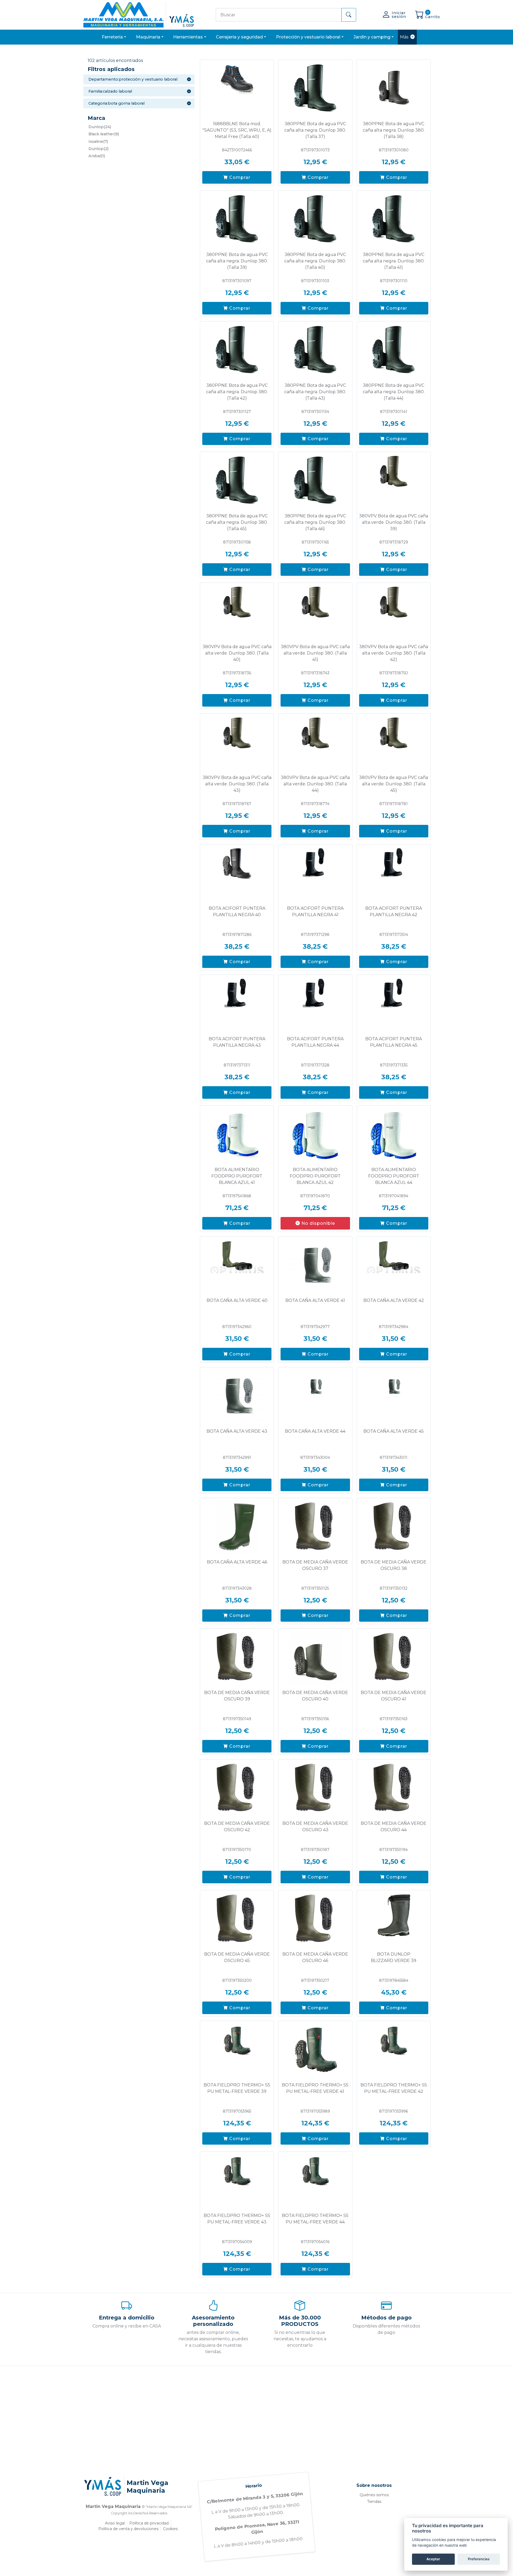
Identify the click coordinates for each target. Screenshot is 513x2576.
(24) (100, 127)
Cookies (170, 2529)
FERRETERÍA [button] (112, 37)
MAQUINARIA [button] (148, 37)
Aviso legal (115, 2523)
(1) (97, 156)
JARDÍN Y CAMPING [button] (372, 37)
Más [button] (404, 37)
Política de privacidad (149, 2523)
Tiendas (374, 2502)
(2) (98, 149)
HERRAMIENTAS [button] (188, 37)
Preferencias (479, 2559)
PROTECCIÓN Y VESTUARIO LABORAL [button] (308, 37)
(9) (104, 134)
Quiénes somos (374, 2495)
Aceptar (433, 2559)
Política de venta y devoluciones (128, 2529)
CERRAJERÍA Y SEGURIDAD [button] (239, 37)
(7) (98, 141)
